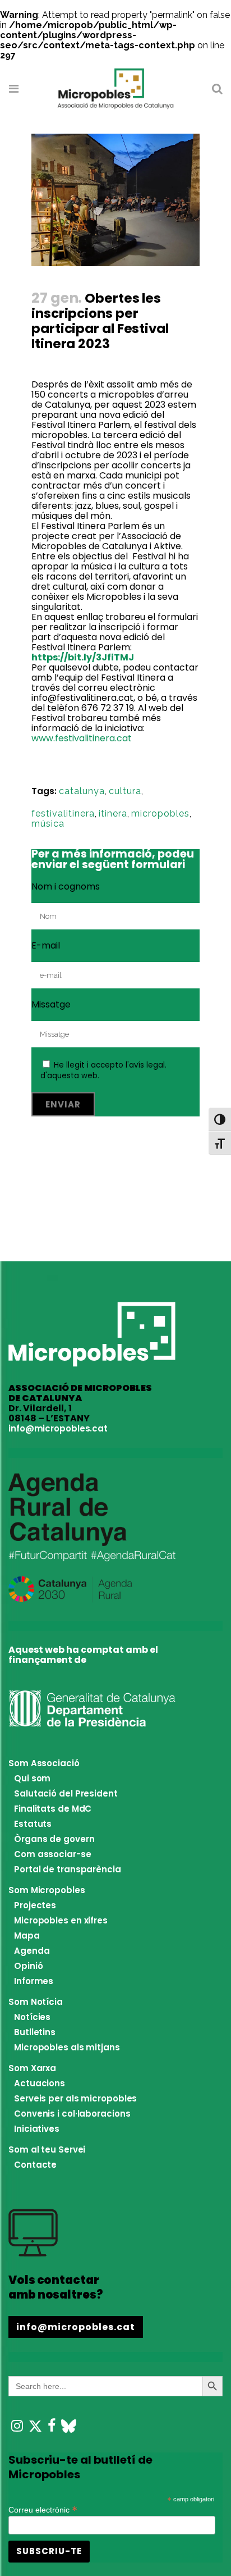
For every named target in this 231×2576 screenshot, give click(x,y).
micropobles (160, 813)
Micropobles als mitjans (67, 2047)
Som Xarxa (32, 2068)
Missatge (51, 1004)
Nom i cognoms (66, 886)
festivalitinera (63, 813)
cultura (125, 791)
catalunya (82, 791)
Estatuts (33, 1824)
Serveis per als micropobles (75, 2098)
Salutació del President (66, 1793)
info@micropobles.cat (58, 1428)
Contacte (35, 2165)
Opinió (28, 1966)
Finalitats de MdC (53, 1809)
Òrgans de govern (54, 1839)
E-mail (46, 945)
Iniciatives (37, 2129)
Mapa (27, 1936)
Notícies (32, 2017)
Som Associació (44, 1763)
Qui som (32, 1778)
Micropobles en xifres (61, 1920)
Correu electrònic (43, 2509)
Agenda (32, 1951)
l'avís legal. (146, 1065)
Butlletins (35, 2032)
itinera (113, 813)
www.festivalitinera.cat (82, 738)
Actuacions (40, 2083)
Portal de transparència (68, 1869)
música (48, 824)
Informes (34, 1981)
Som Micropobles (47, 1890)
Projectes (35, 1905)
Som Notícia (36, 2002)
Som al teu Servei (47, 2149)
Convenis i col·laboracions (72, 2114)
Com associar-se (53, 1854)
